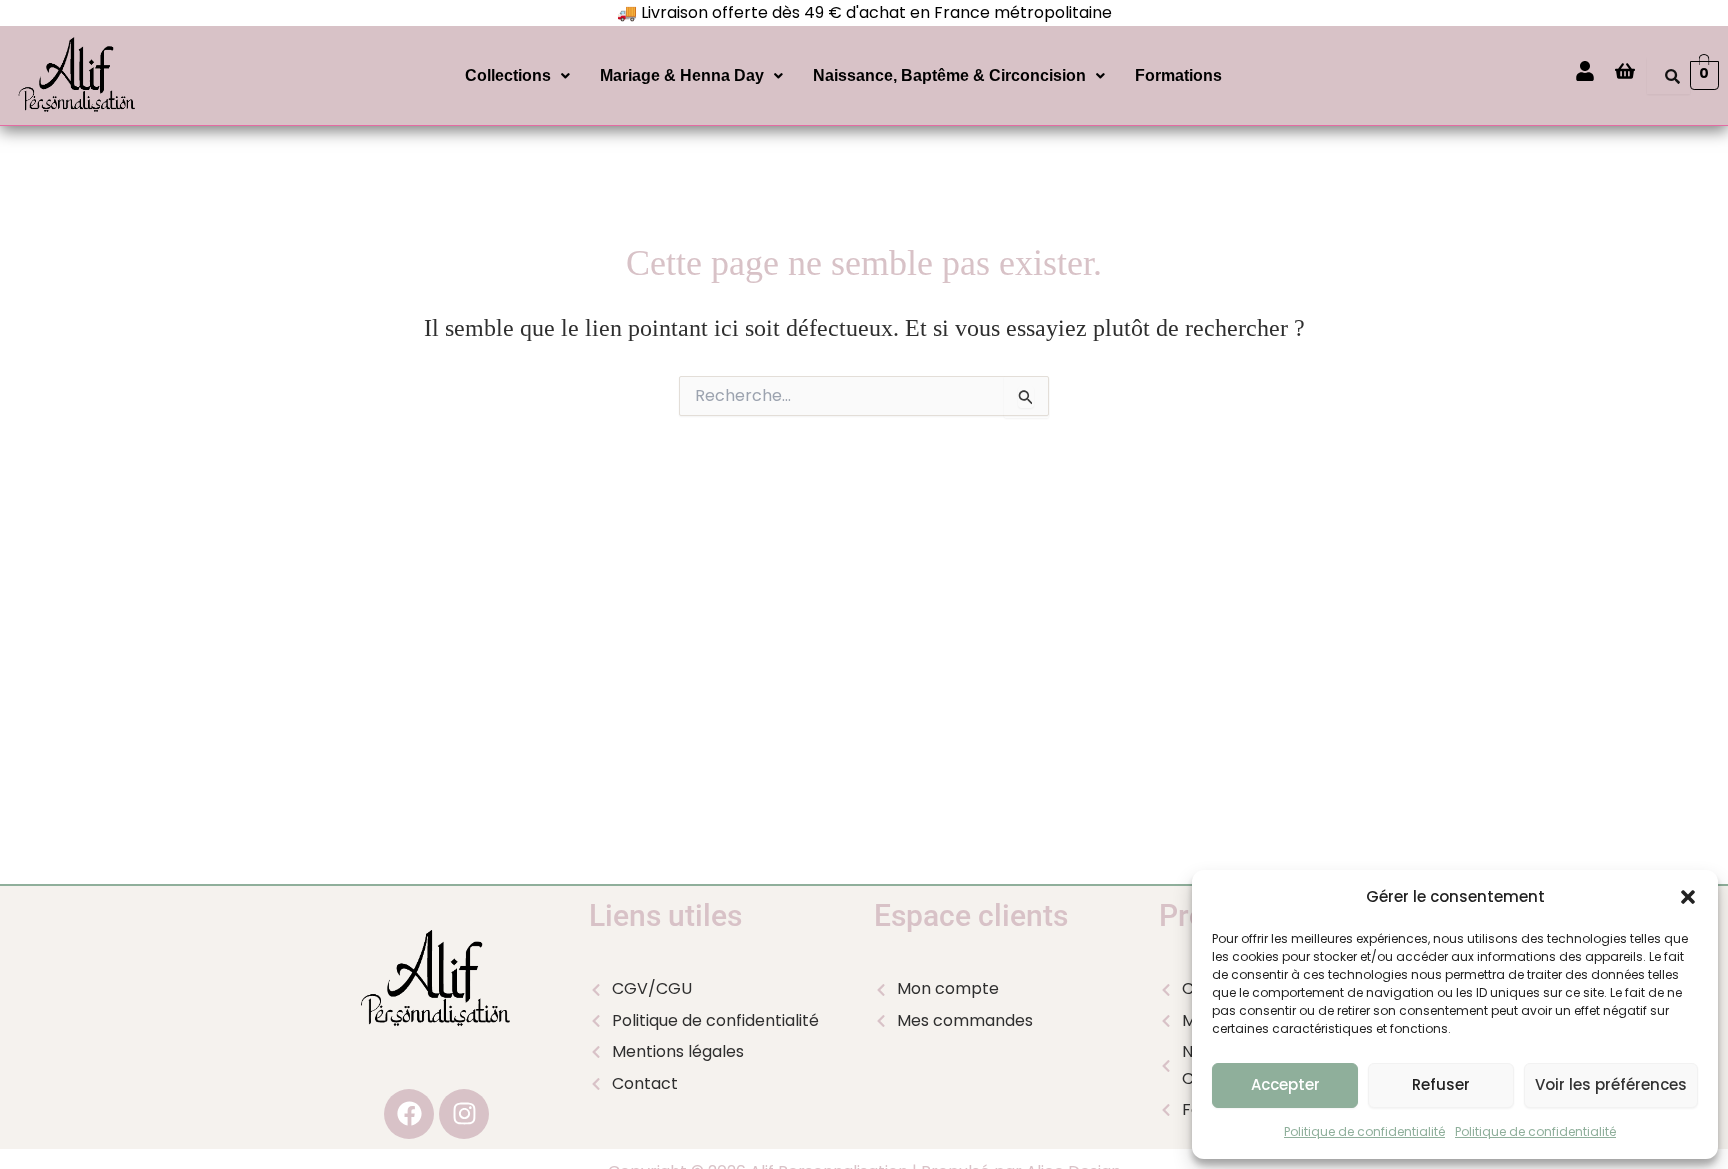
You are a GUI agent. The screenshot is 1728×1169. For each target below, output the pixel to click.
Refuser (1441, 1084)
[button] (1688, 897)
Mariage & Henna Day (682, 75)
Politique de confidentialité (1364, 1131)
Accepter (1285, 1084)
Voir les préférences (1611, 1084)
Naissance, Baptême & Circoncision (949, 75)
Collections (508, 75)
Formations (1178, 75)
